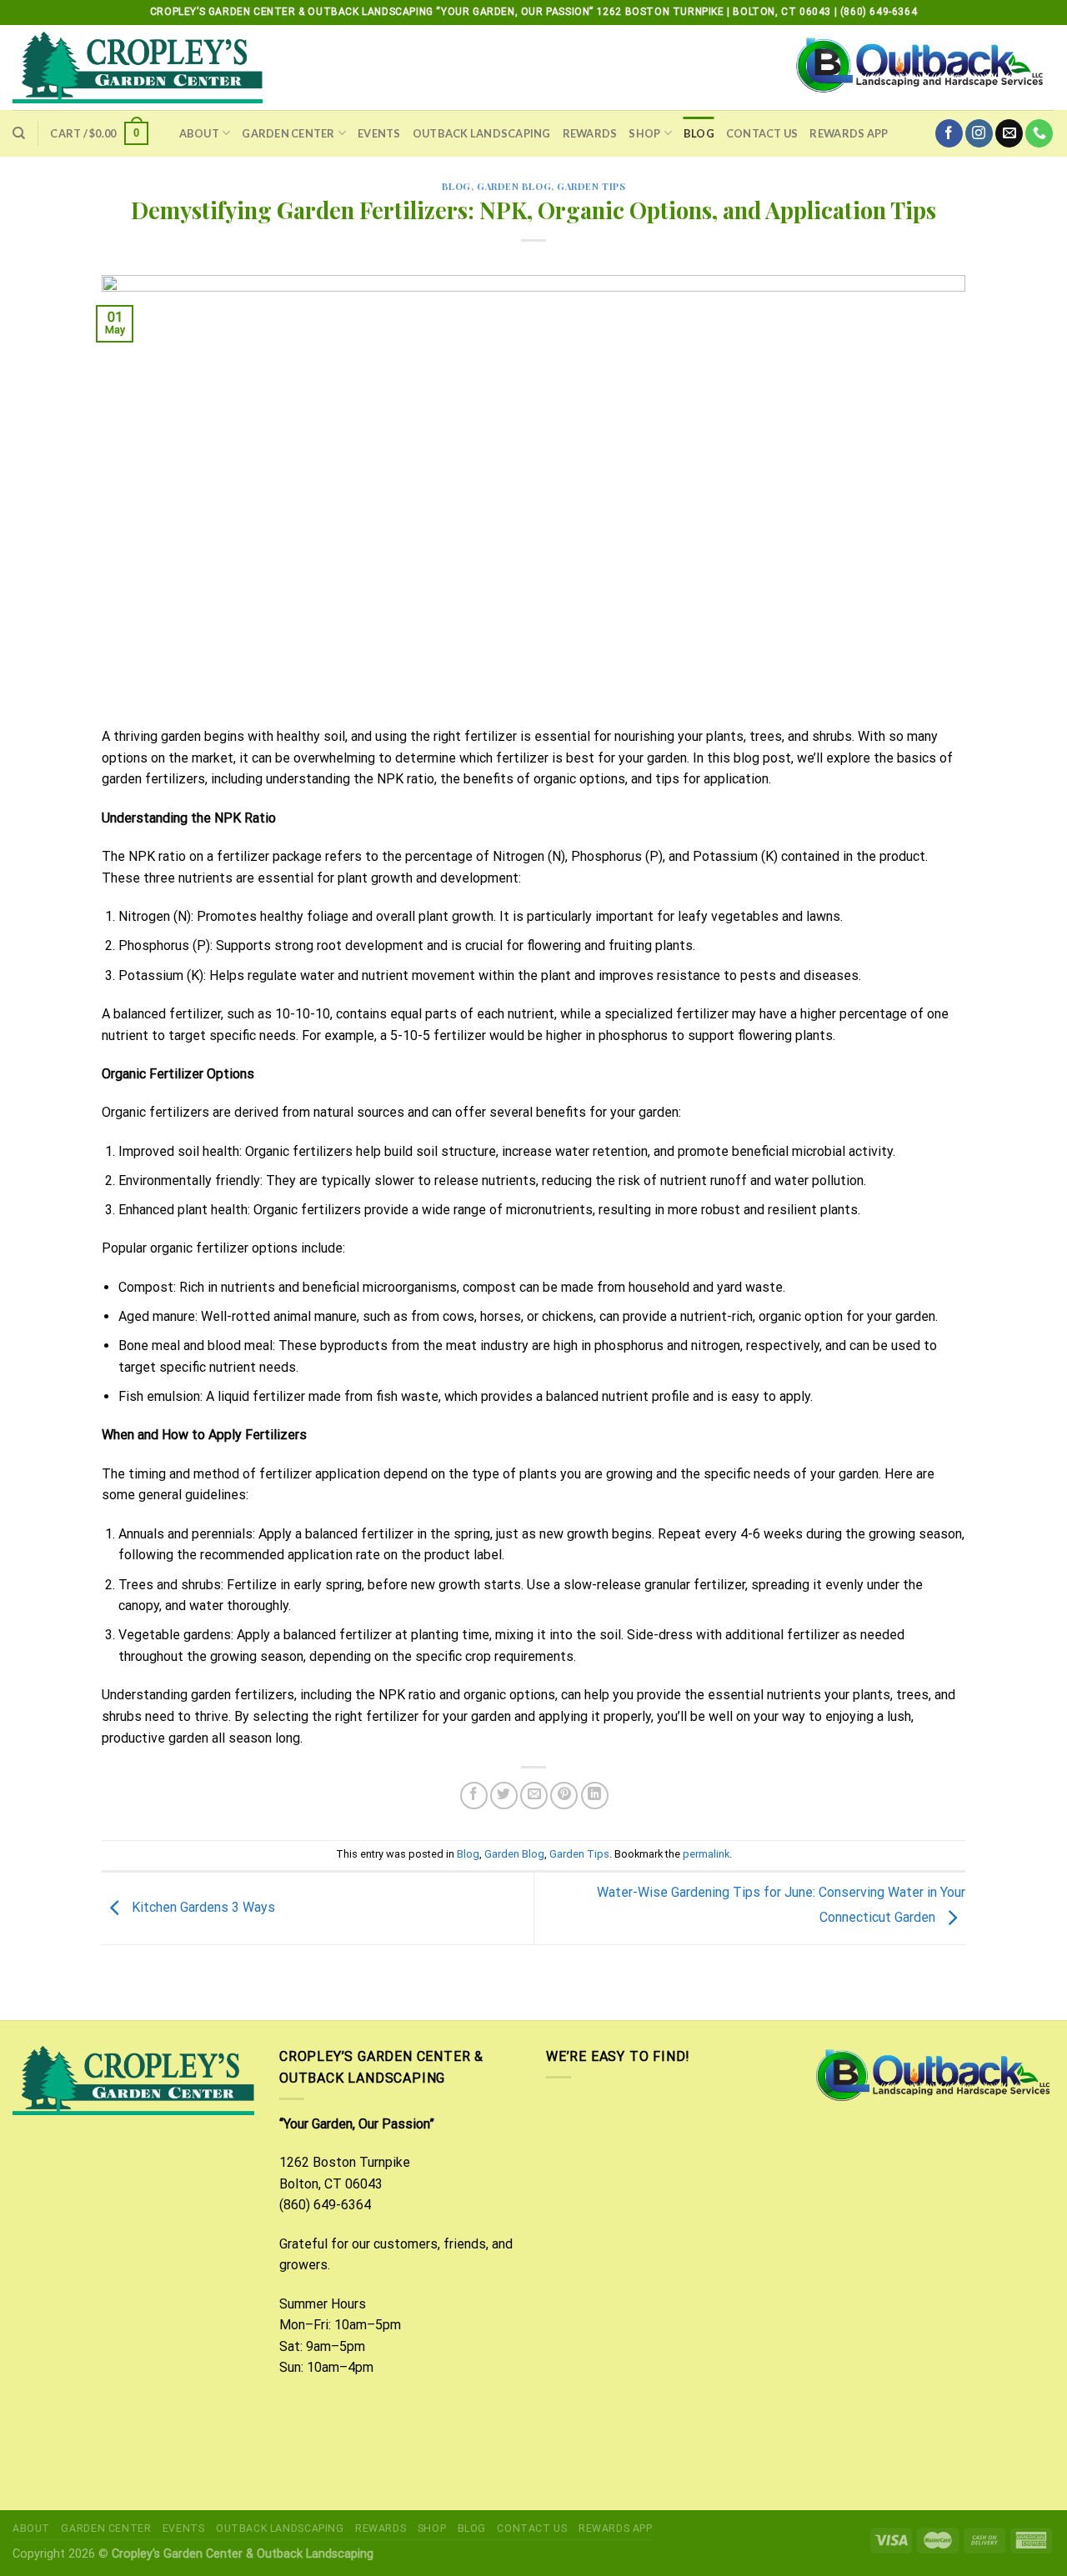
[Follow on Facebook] (949, 133)
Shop (644, 133)
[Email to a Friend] (534, 1796)
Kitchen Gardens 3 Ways (202, 1907)
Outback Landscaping (482, 133)
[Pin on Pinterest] (564, 1796)
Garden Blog (514, 186)
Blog (699, 133)
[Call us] (1039, 133)
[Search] (19, 133)
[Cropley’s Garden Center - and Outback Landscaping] (138, 68)
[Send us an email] (1009, 133)
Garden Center (288, 133)
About (199, 133)
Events (379, 133)
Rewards (590, 133)
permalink (706, 1854)
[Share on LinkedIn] (595, 1796)
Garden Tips (591, 186)
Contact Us (762, 133)
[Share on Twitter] (504, 1796)
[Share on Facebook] (474, 1796)
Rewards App (849, 133)
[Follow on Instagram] (979, 133)
